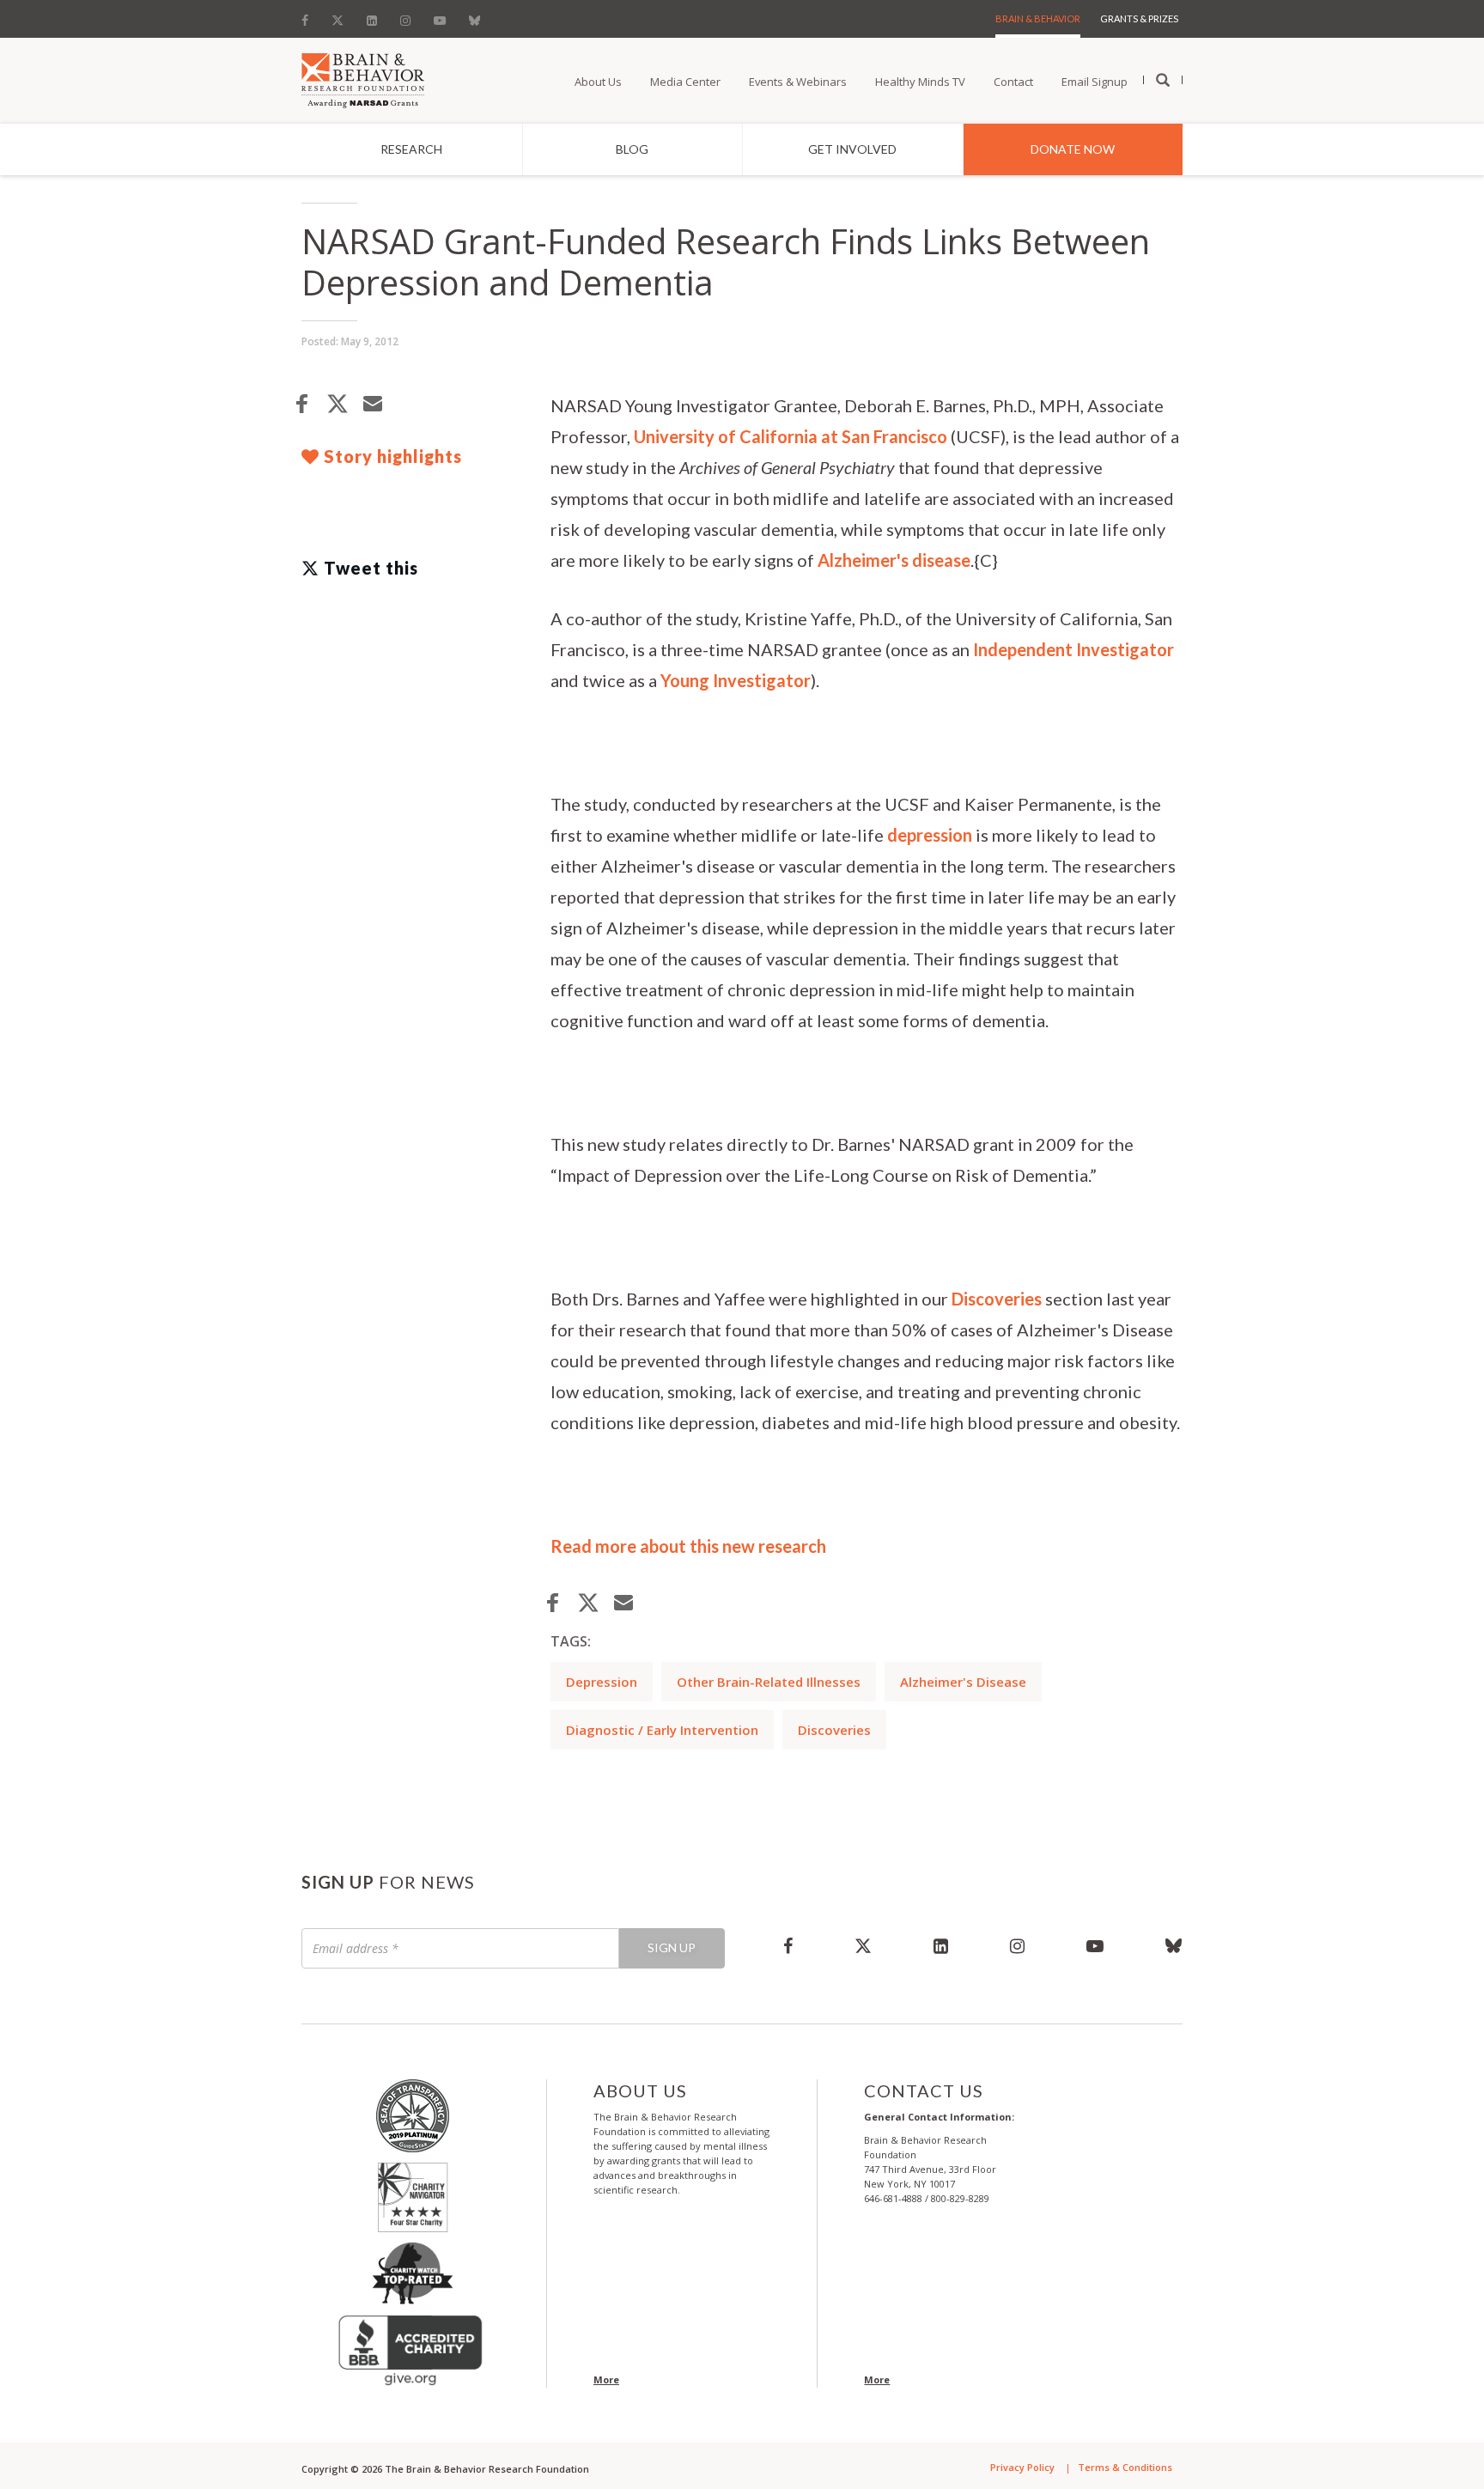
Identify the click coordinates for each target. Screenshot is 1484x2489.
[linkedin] (941, 1945)
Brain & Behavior (1038, 18)
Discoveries (997, 1299)
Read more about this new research (688, 1546)
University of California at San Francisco (791, 436)
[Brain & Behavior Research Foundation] (363, 79)
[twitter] (863, 1945)
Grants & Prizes (1139, 18)
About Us (598, 82)
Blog (632, 149)
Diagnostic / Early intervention (662, 1730)
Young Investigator (736, 680)
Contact (1013, 82)
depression (930, 835)
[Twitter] (338, 16)
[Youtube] (440, 16)
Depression (602, 1682)
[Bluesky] (474, 16)
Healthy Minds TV (920, 82)
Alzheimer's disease (894, 560)
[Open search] (1163, 81)
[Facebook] (310, 16)
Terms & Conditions (1125, 2467)
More (606, 2379)
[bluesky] (1159, 1945)
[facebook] (788, 1945)
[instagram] (1017, 1945)
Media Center (685, 82)
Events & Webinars (798, 82)
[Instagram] (405, 16)
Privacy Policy (1022, 2467)
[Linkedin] (372, 16)
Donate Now (1073, 149)
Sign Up (672, 1947)
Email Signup (1095, 82)
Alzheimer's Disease (963, 1682)
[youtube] (1095, 1945)
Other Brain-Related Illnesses (769, 1682)
